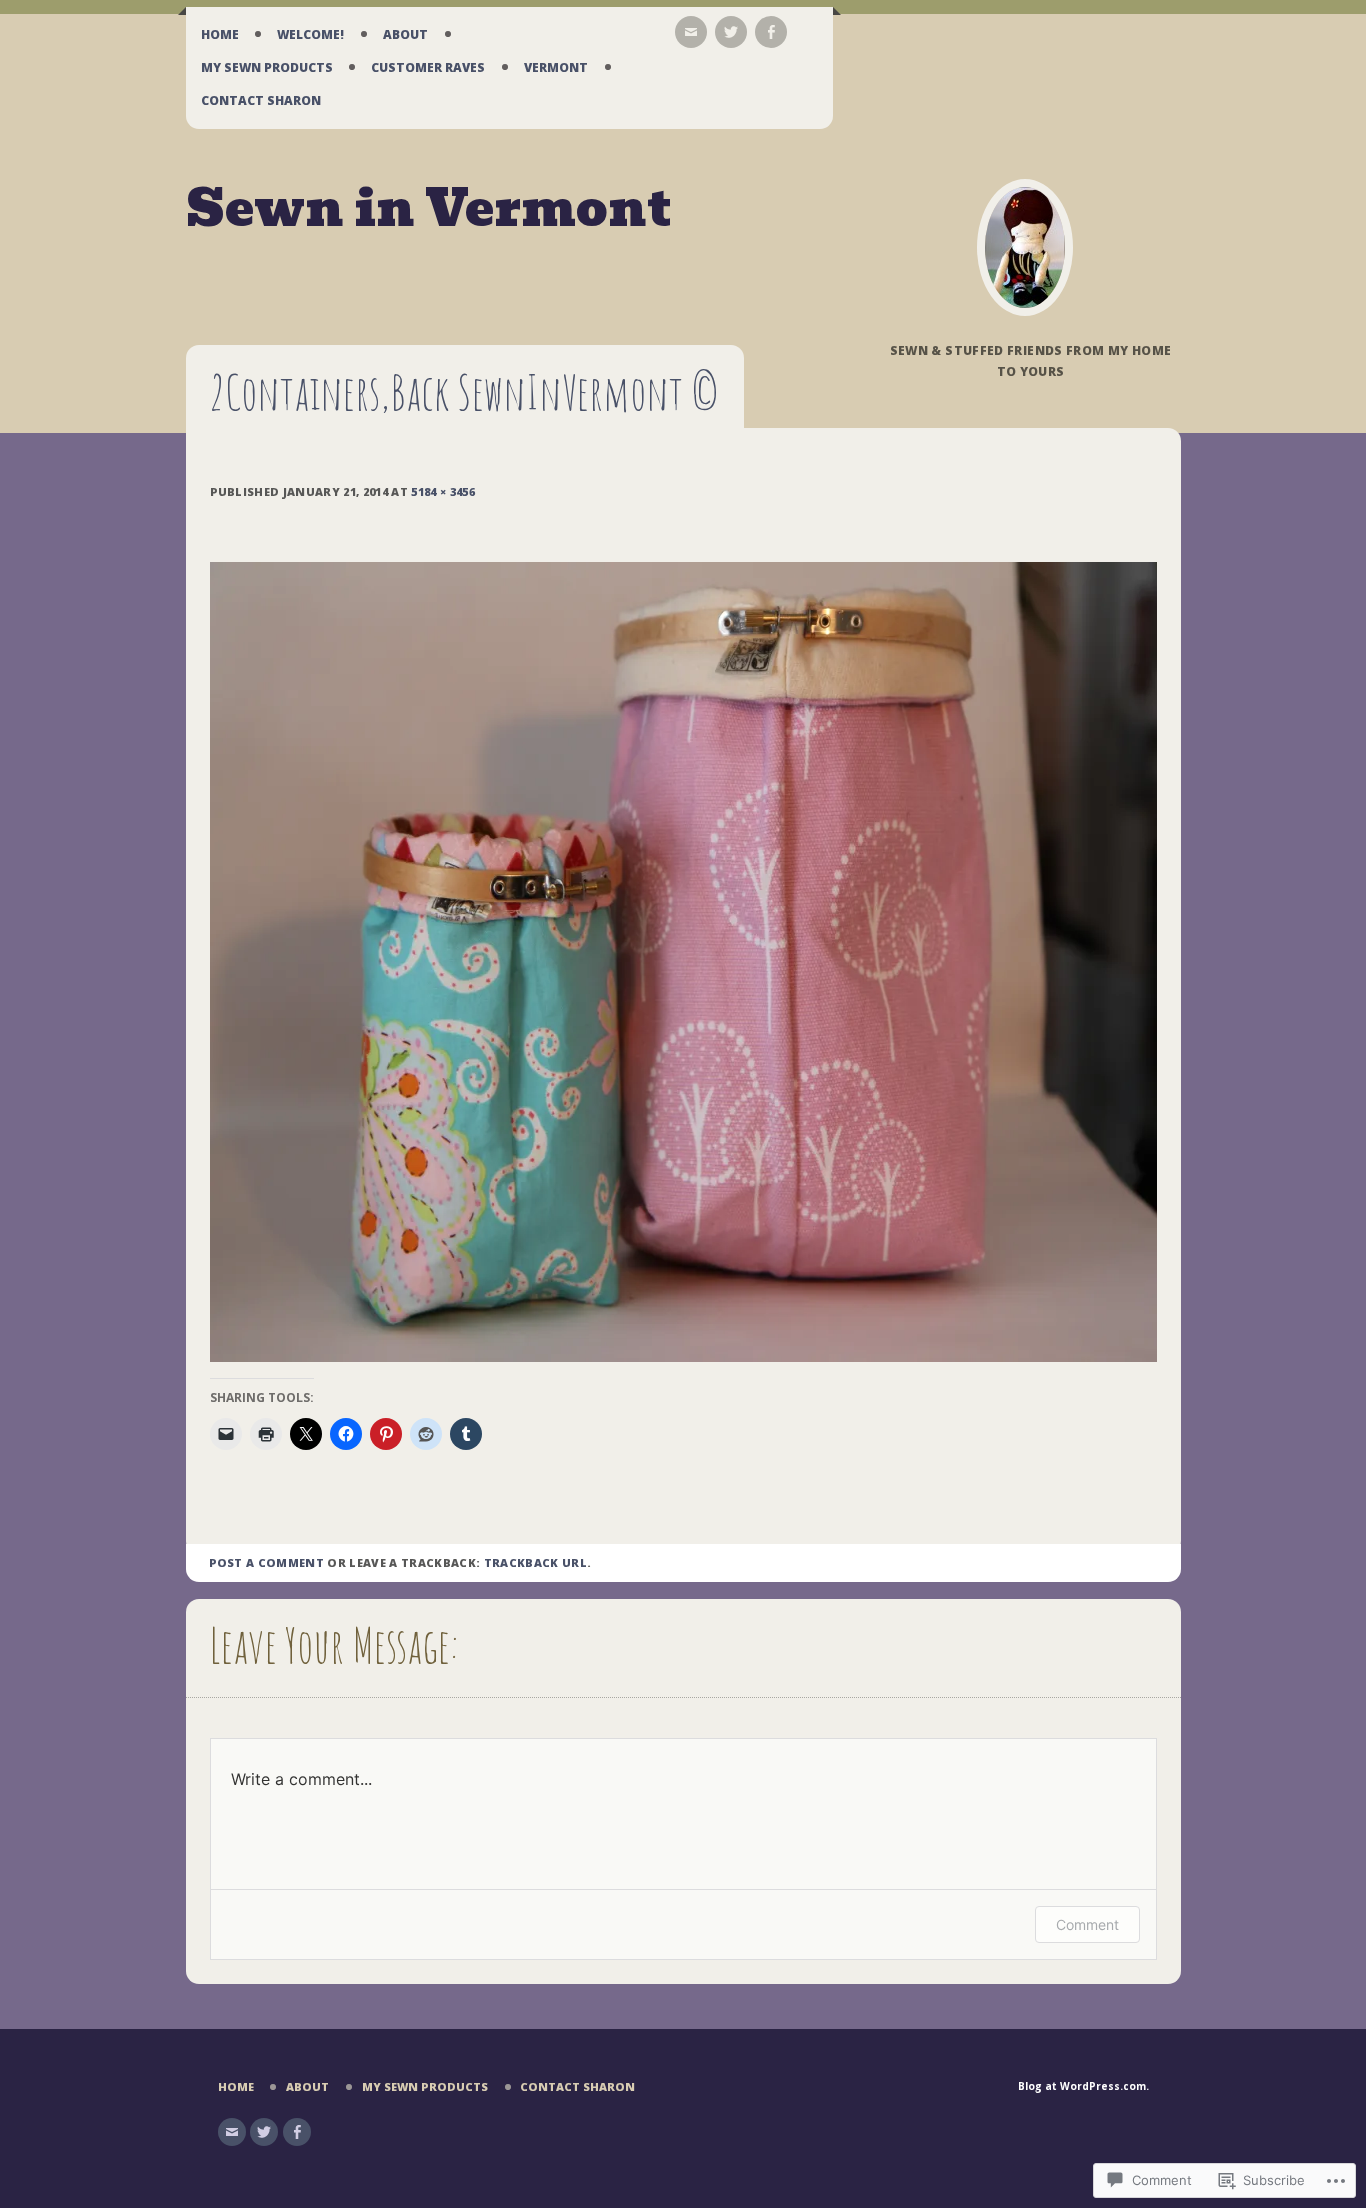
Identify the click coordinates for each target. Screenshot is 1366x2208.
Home (220, 34)
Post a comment (267, 1562)
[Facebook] (771, 32)
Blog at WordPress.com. (1083, 2086)
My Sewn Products (267, 67)
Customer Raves (428, 67)
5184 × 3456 (443, 491)
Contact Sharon (261, 100)
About (405, 34)
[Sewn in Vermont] (1025, 247)
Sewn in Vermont (428, 208)
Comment (1087, 1924)
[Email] (691, 32)
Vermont (556, 67)
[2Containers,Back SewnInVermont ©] (683, 1358)
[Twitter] (731, 32)
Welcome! (310, 34)
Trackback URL (535, 1562)
